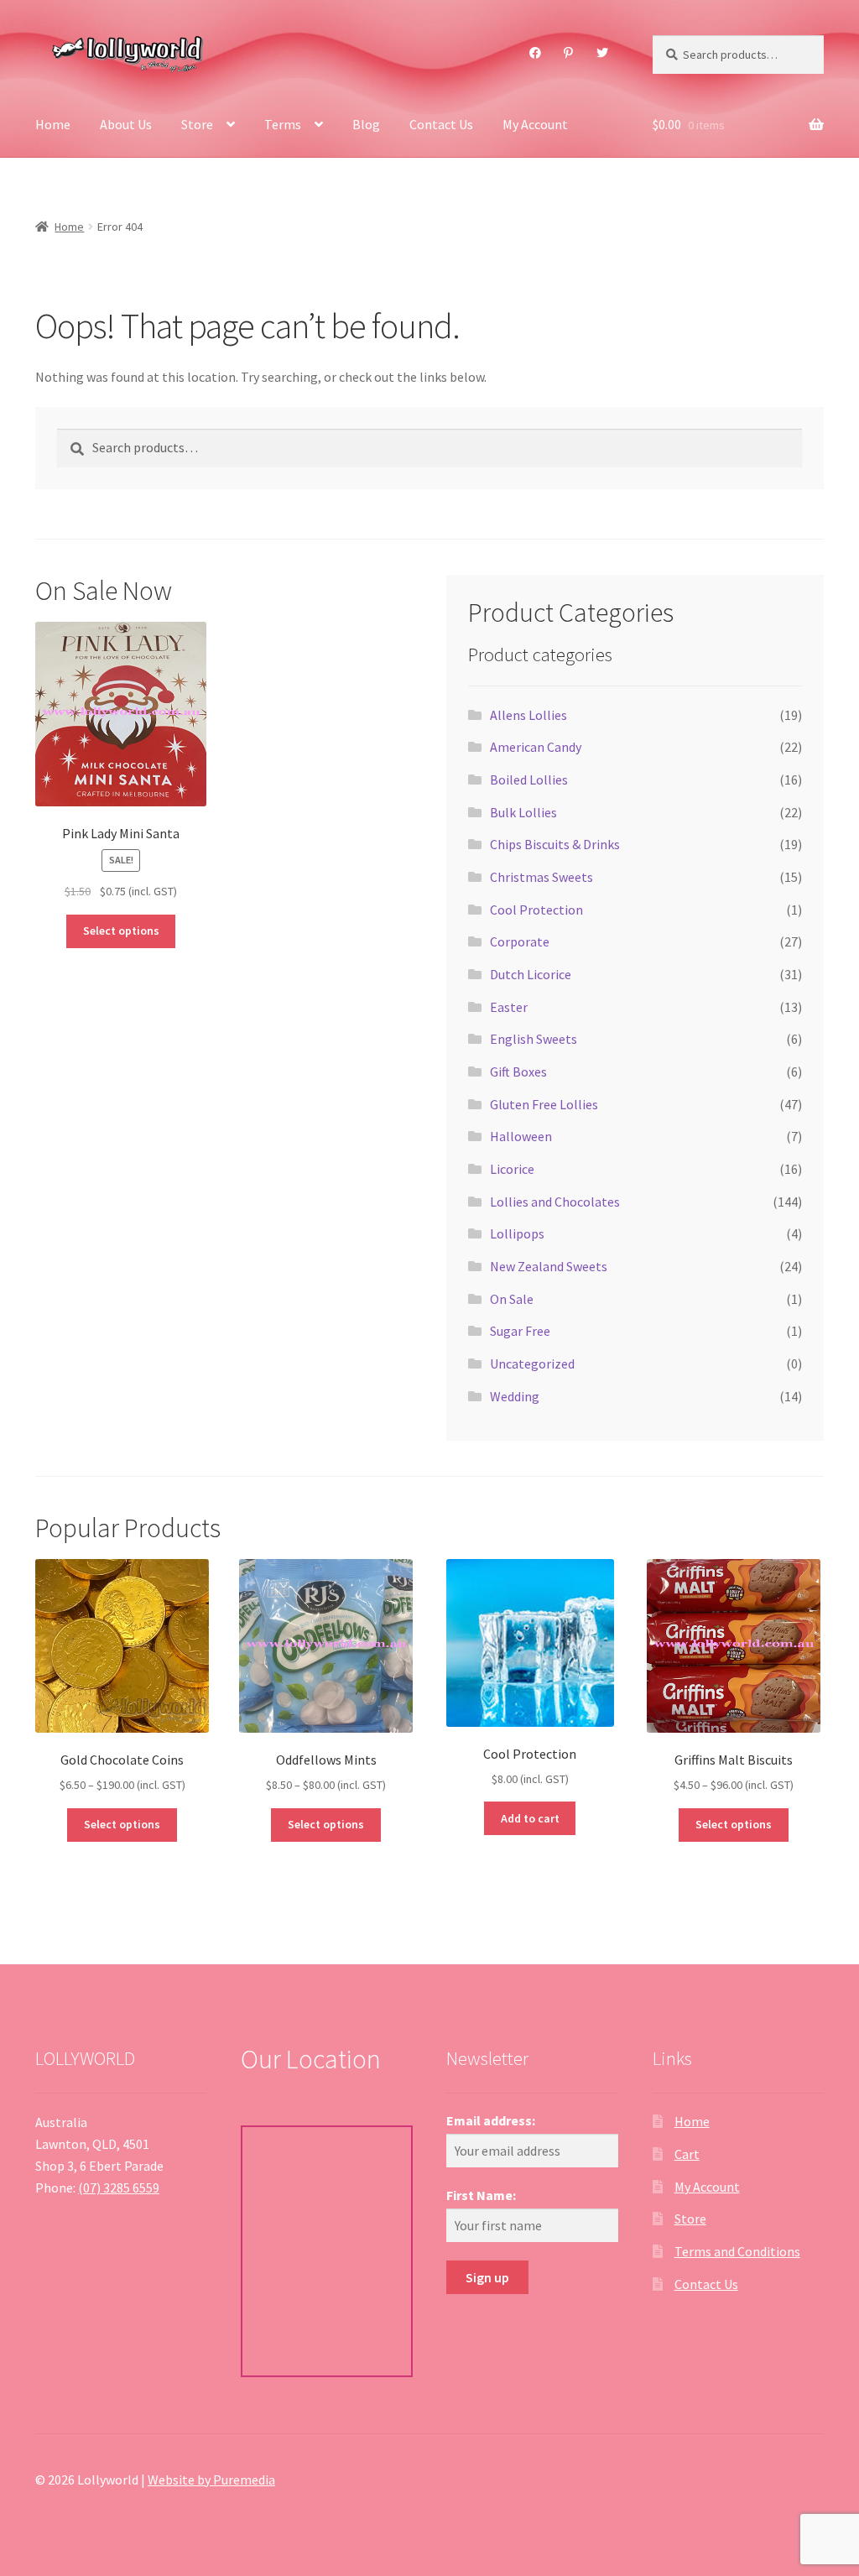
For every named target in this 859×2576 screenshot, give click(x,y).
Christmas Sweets (541, 877)
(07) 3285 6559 (119, 2188)
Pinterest (569, 53)
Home (53, 124)
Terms (283, 124)
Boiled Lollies (529, 780)
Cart (687, 2154)
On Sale (512, 1299)
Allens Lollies (528, 715)
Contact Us (441, 124)
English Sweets (534, 1039)
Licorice (512, 1169)
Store (197, 124)
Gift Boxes (518, 1072)
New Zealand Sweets (549, 1266)
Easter (509, 1007)
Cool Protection (536, 910)
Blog (366, 124)
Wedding (515, 1396)
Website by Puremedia (211, 2480)
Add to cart (530, 1818)
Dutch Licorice (531, 974)
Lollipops (517, 1233)
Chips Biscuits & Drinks (555, 844)
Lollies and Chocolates (555, 1202)
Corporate (520, 941)
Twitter (602, 53)
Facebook (535, 53)
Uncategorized (532, 1364)
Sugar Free (520, 1331)
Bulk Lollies (523, 812)
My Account (535, 124)
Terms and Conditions (737, 2251)
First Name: (481, 2195)
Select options (121, 931)
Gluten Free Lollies (544, 1104)
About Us (126, 124)
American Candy (536, 747)
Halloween (521, 1136)
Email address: (491, 2120)
